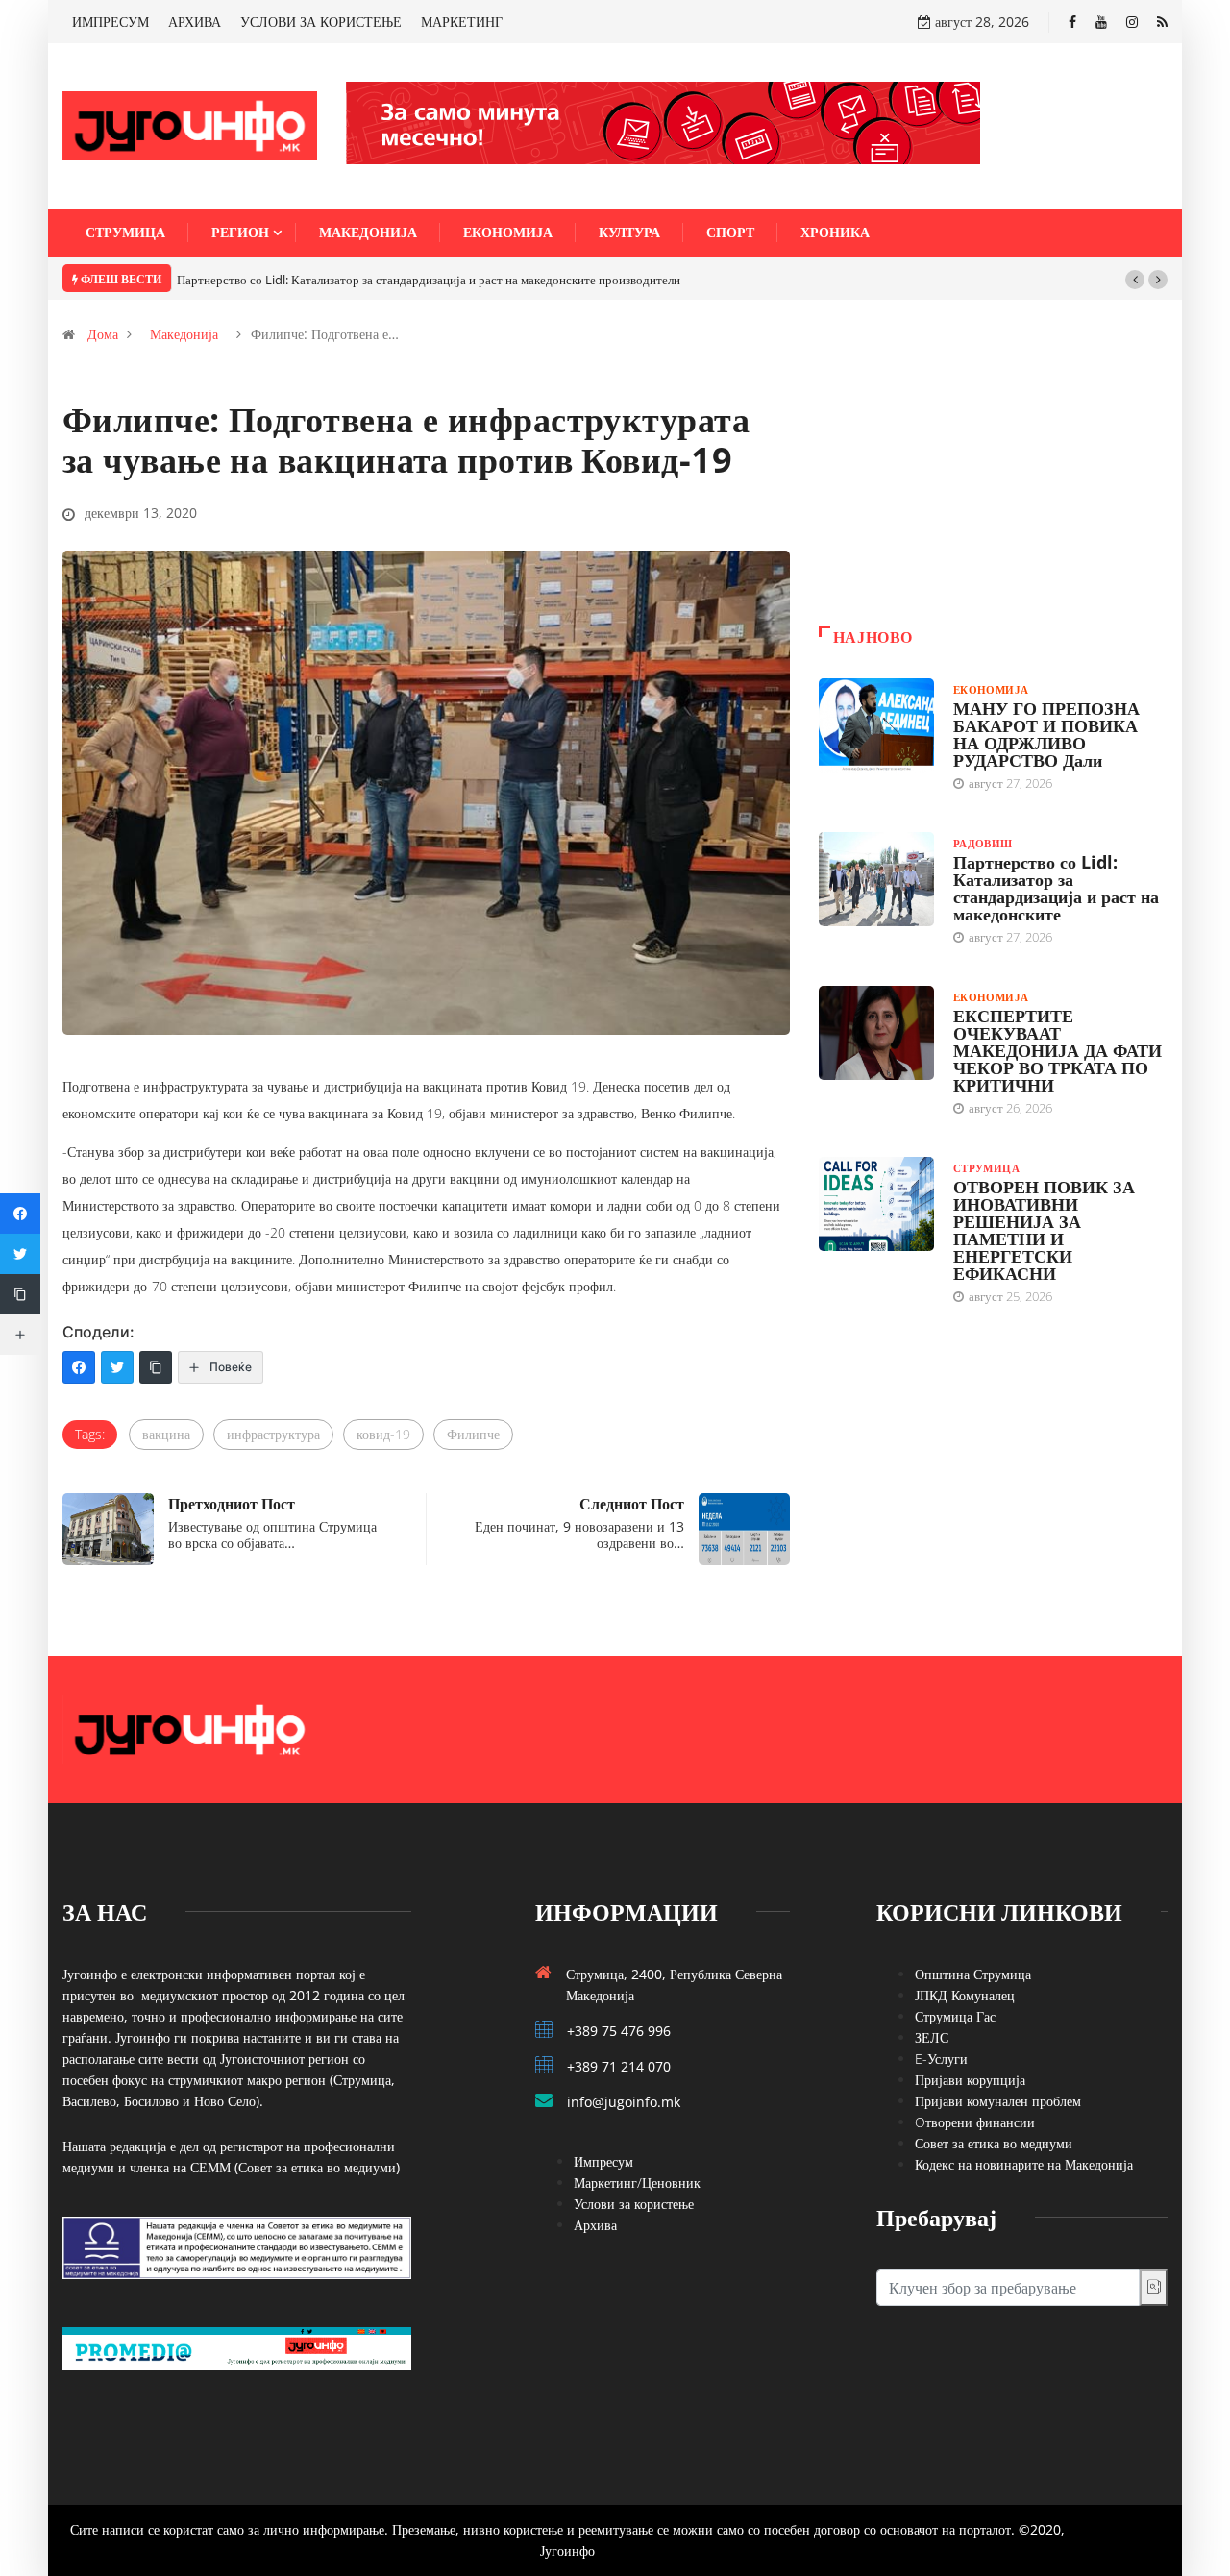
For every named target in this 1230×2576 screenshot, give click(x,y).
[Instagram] (1132, 22)
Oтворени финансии (975, 2122)
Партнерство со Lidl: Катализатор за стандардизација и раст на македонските (1056, 888)
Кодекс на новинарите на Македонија (1024, 2164)
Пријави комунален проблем (998, 2101)
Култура (629, 232)
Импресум (603, 2161)
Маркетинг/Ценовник (637, 2183)
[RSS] (1162, 22)
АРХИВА (195, 22)
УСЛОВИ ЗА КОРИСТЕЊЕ (321, 22)
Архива (595, 2225)
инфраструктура (273, 1434)
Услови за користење (634, 2204)
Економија (508, 232)
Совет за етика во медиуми (994, 2143)
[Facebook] (1072, 22)
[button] (1135, 280)
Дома (103, 334)
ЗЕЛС (932, 2037)
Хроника (835, 232)
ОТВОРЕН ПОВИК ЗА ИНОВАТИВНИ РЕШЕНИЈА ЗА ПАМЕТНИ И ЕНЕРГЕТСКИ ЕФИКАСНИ (1044, 1230)
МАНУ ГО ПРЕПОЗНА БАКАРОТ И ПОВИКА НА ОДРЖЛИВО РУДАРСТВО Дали (1046, 734)
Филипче (473, 1434)
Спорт (730, 232)
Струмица (125, 232)
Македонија (368, 232)
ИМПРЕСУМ (111, 22)
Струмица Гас (955, 2016)
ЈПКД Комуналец (965, 1995)
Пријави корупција (970, 2080)
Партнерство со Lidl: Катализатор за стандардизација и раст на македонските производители (429, 280)
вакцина (166, 1434)
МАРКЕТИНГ (462, 22)
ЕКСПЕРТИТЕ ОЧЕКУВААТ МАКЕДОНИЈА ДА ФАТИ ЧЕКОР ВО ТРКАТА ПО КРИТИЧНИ (1058, 1050)
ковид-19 (383, 1434)
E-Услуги (941, 2059)
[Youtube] (1101, 22)
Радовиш (983, 843)
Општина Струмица (973, 1974)
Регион (240, 232)
